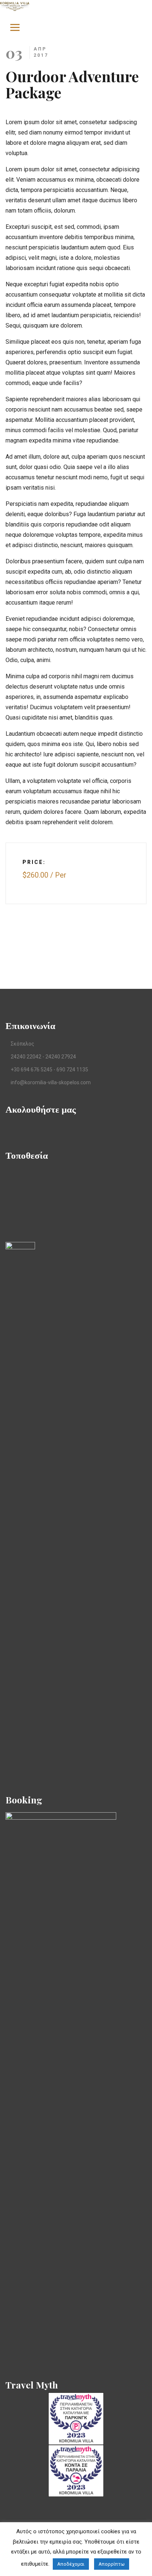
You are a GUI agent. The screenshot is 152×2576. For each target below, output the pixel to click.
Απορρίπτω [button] (112, 2564)
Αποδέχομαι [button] (71, 2564)
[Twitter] (20, 1128)
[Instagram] (32, 1128)
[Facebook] (8, 1128)
